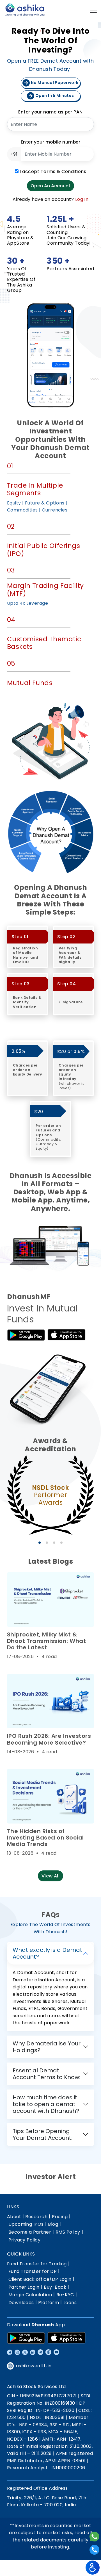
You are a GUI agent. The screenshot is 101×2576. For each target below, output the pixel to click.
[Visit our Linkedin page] (33, 2352)
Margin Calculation (30, 2295)
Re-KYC (65, 2295)
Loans (70, 2303)
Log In (82, 199)
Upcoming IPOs (26, 2224)
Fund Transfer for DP (33, 2271)
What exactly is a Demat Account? (47, 1953)
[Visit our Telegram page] (40, 2352)
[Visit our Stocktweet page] (48, 2352)
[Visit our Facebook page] (10, 2352)
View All (51, 1876)
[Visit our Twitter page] (25, 2352)
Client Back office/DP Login (40, 2279)
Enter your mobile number (51, 142)
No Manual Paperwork (54, 83)
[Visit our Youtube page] (56, 2352)
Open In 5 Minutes (54, 96)
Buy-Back (55, 2287)
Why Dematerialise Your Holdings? (47, 2047)
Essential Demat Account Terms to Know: (46, 2074)
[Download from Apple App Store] (66, 2338)
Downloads (21, 2303)
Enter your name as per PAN (50, 112)
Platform (49, 2303)
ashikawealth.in (34, 2366)
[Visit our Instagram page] (17, 2352)
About (14, 2217)
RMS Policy (68, 2232)
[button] (40, 1543)
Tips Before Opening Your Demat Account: (43, 2134)
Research (36, 2217)
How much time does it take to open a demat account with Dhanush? (46, 2104)
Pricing (60, 2217)
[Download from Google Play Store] (26, 2338)
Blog (53, 2224)
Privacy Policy (25, 2240)
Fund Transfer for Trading (37, 2264)
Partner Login (24, 2287)
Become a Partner (30, 2232)
